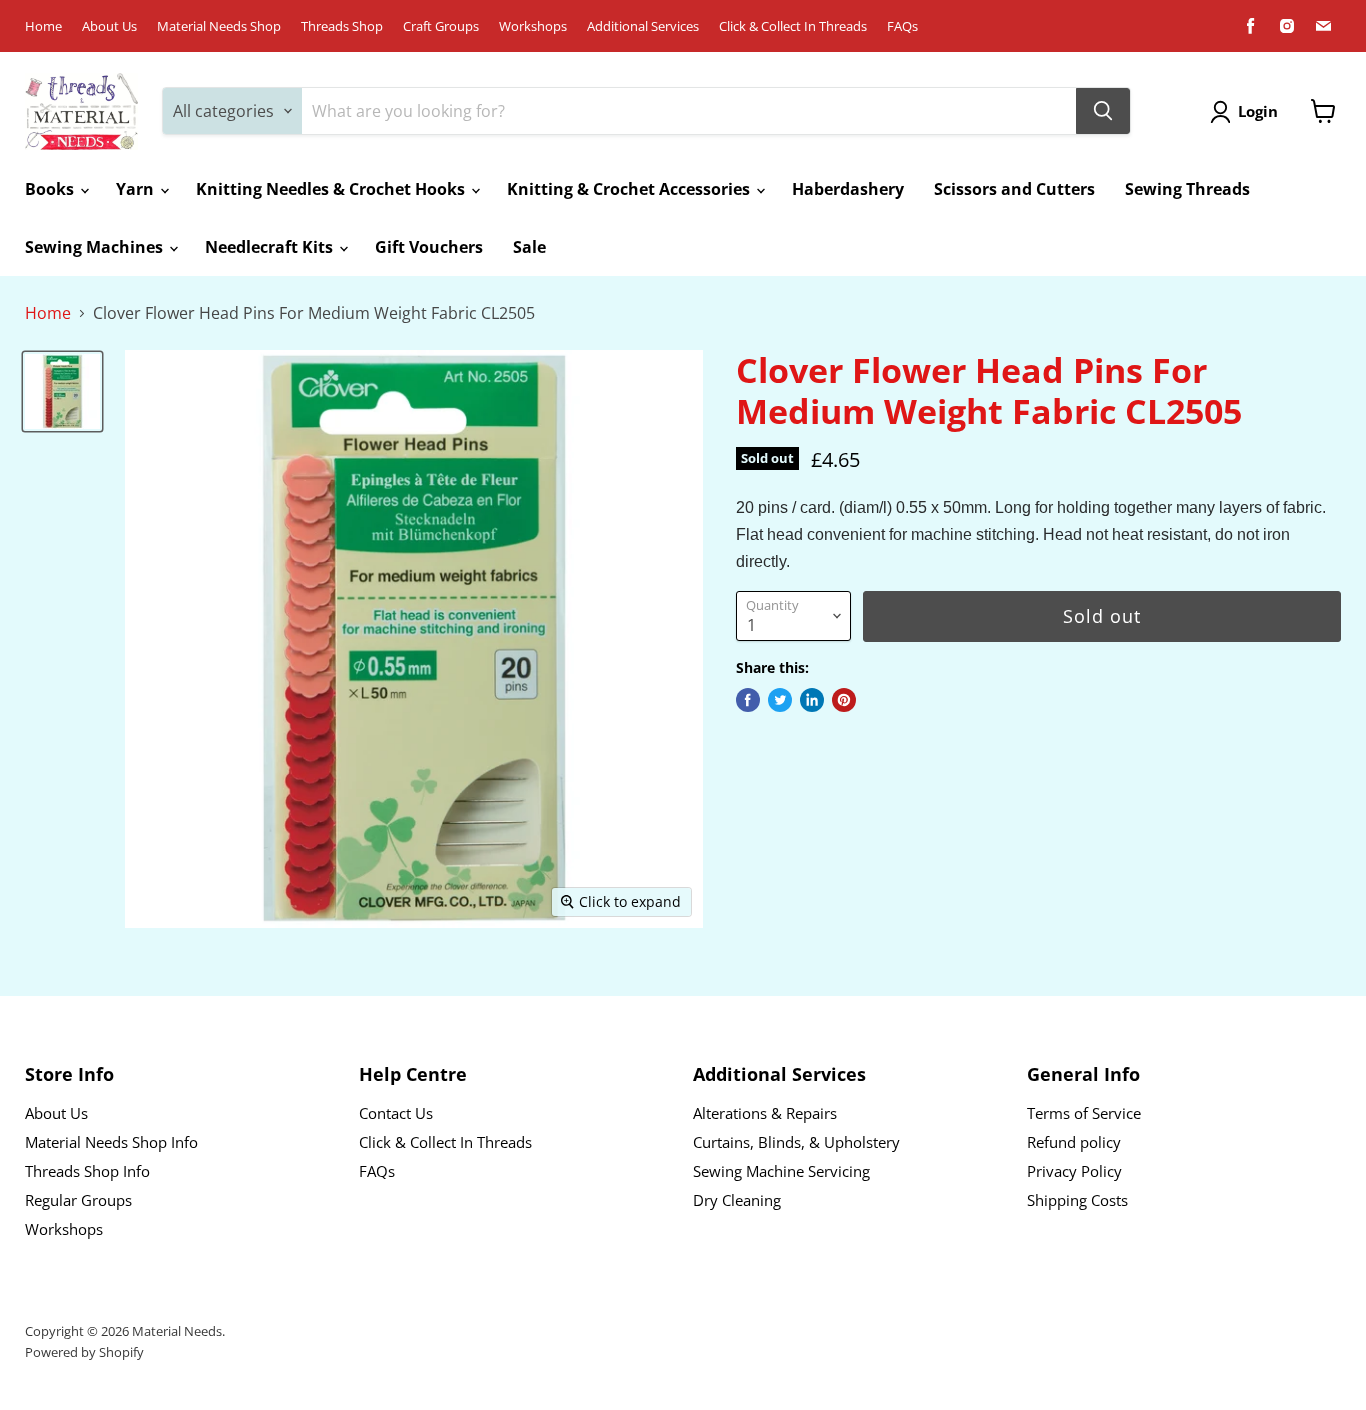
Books (51, 189)
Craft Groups (441, 26)
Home (43, 26)
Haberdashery (848, 189)
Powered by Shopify (84, 1352)
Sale (529, 247)
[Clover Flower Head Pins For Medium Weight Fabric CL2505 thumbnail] (62, 391)
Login (1258, 111)
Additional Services (643, 26)
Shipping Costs (1077, 1200)
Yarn (137, 189)
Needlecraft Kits (271, 247)
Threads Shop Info (87, 1171)
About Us (109, 26)
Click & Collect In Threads (793, 26)
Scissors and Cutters (1014, 189)
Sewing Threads (1187, 189)
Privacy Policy (1074, 1171)
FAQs (902, 26)
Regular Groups (78, 1200)
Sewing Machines (96, 247)
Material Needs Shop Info (111, 1142)
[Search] (1103, 111)
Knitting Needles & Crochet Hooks (332, 189)
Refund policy (1074, 1142)
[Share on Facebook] (748, 700)
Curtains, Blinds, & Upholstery (796, 1142)
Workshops (533, 26)
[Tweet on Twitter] (780, 700)
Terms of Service (1084, 1113)
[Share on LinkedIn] (812, 700)
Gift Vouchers (429, 247)
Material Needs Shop (219, 26)
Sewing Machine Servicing (781, 1171)
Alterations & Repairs (765, 1113)
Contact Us (396, 1113)
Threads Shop (342, 26)
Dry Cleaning (737, 1200)
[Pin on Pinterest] (844, 700)
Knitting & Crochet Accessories (630, 189)
